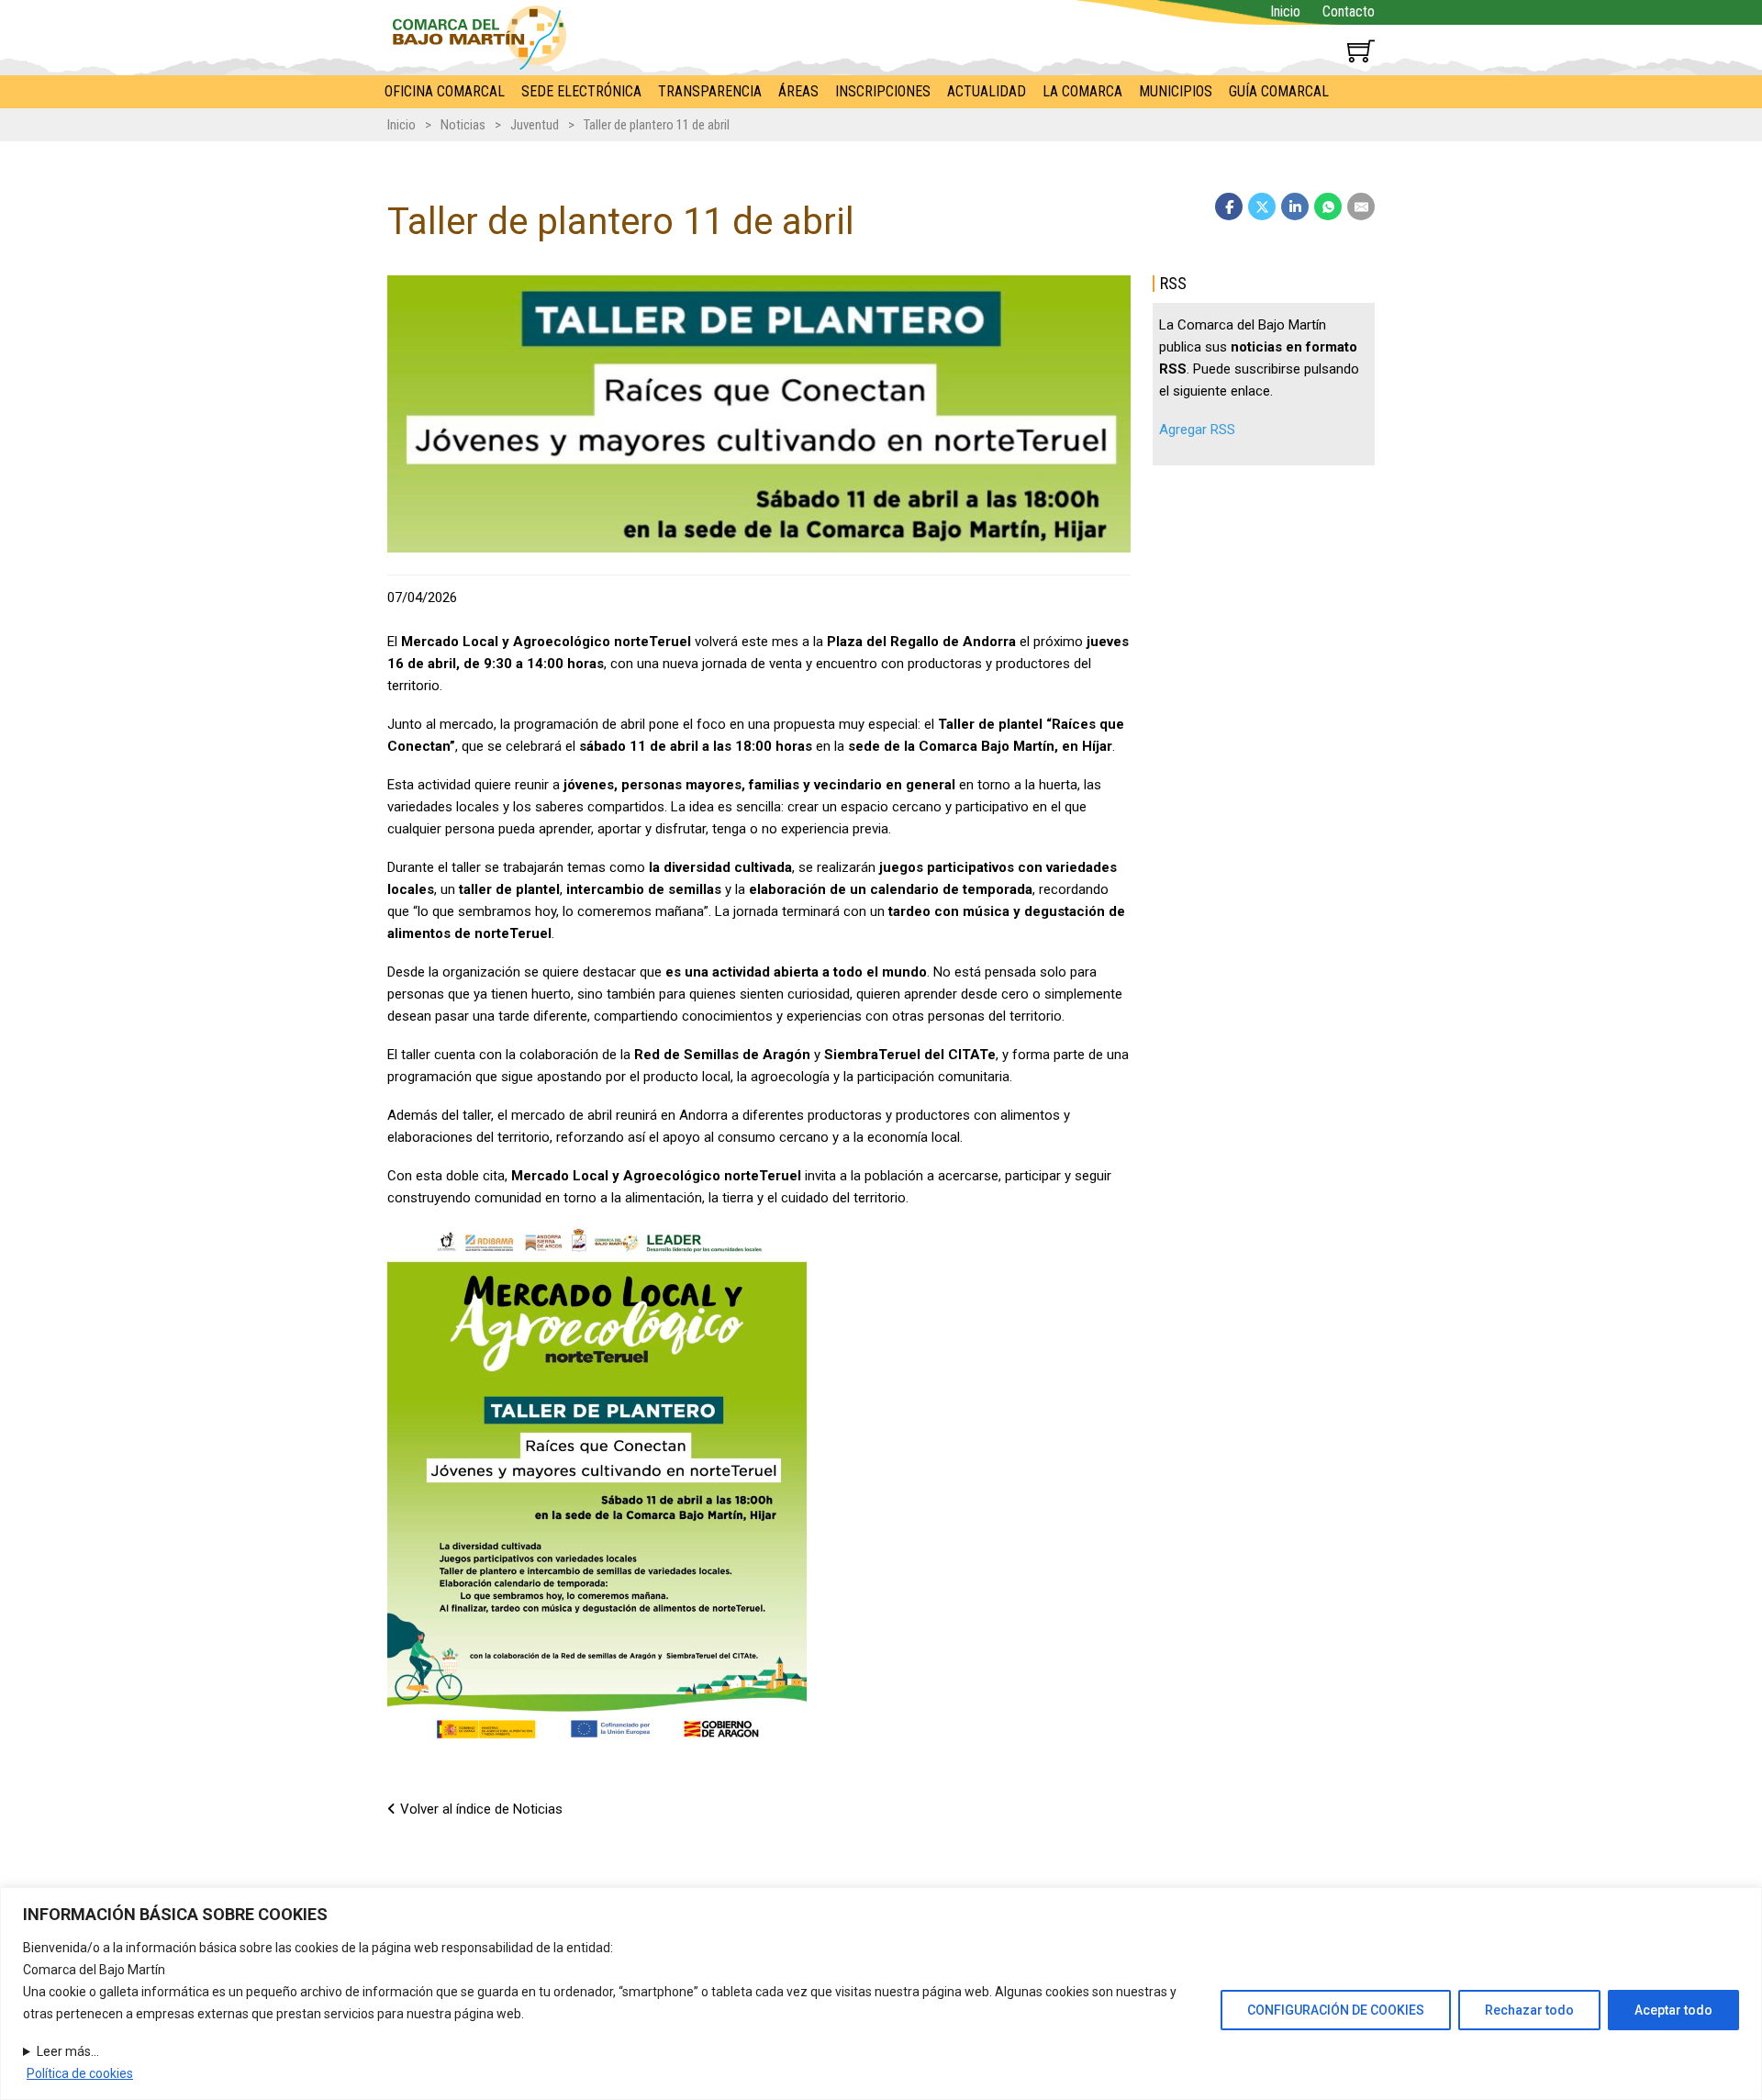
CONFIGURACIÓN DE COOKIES (1336, 2010)
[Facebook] (1229, 207)
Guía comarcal (1279, 91)
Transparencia (710, 91)
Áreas (798, 91)
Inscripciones (883, 91)
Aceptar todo (1673, 2010)
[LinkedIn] (1295, 207)
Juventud (535, 125)
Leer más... (68, 2051)
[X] (1262, 207)
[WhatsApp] (1328, 207)
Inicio (1285, 11)
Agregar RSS (1197, 430)
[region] (881, 1994)
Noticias (463, 125)
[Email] (1361, 207)
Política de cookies (80, 2073)
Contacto (1349, 11)
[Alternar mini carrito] (1361, 50)
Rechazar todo (1529, 2010)
